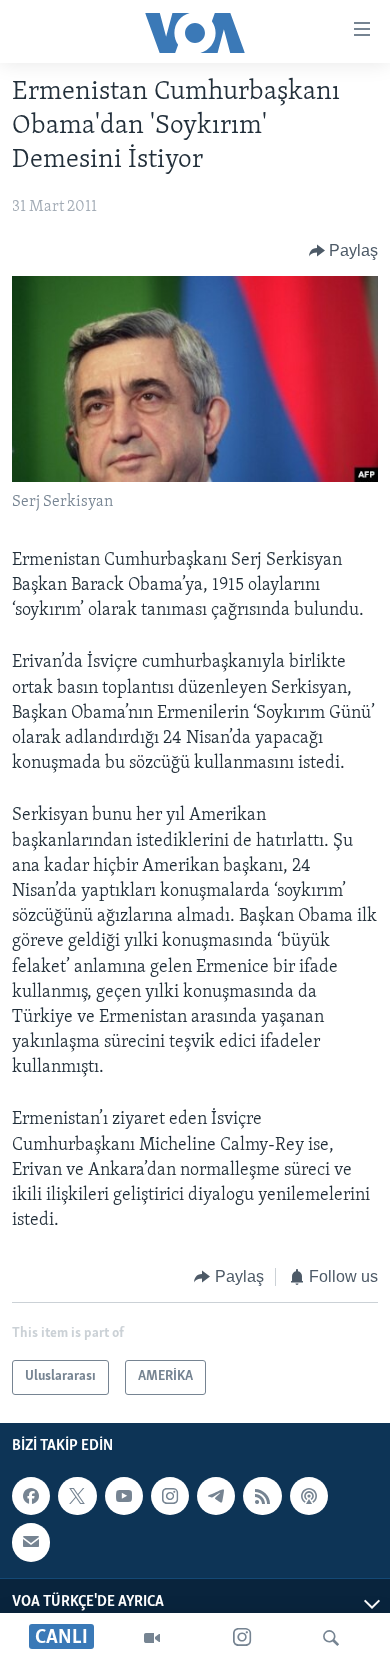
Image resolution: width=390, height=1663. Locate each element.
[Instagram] (242, 1638)
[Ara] (331, 1638)
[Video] (152, 1638)
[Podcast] (309, 1496)
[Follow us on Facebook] (31, 1496)
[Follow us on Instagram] (170, 1496)
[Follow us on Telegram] (216, 1496)
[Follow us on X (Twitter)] (77, 1496)
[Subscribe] (31, 1542)
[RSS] (262, 1496)
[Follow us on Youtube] (124, 1496)
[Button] (344, 251)
